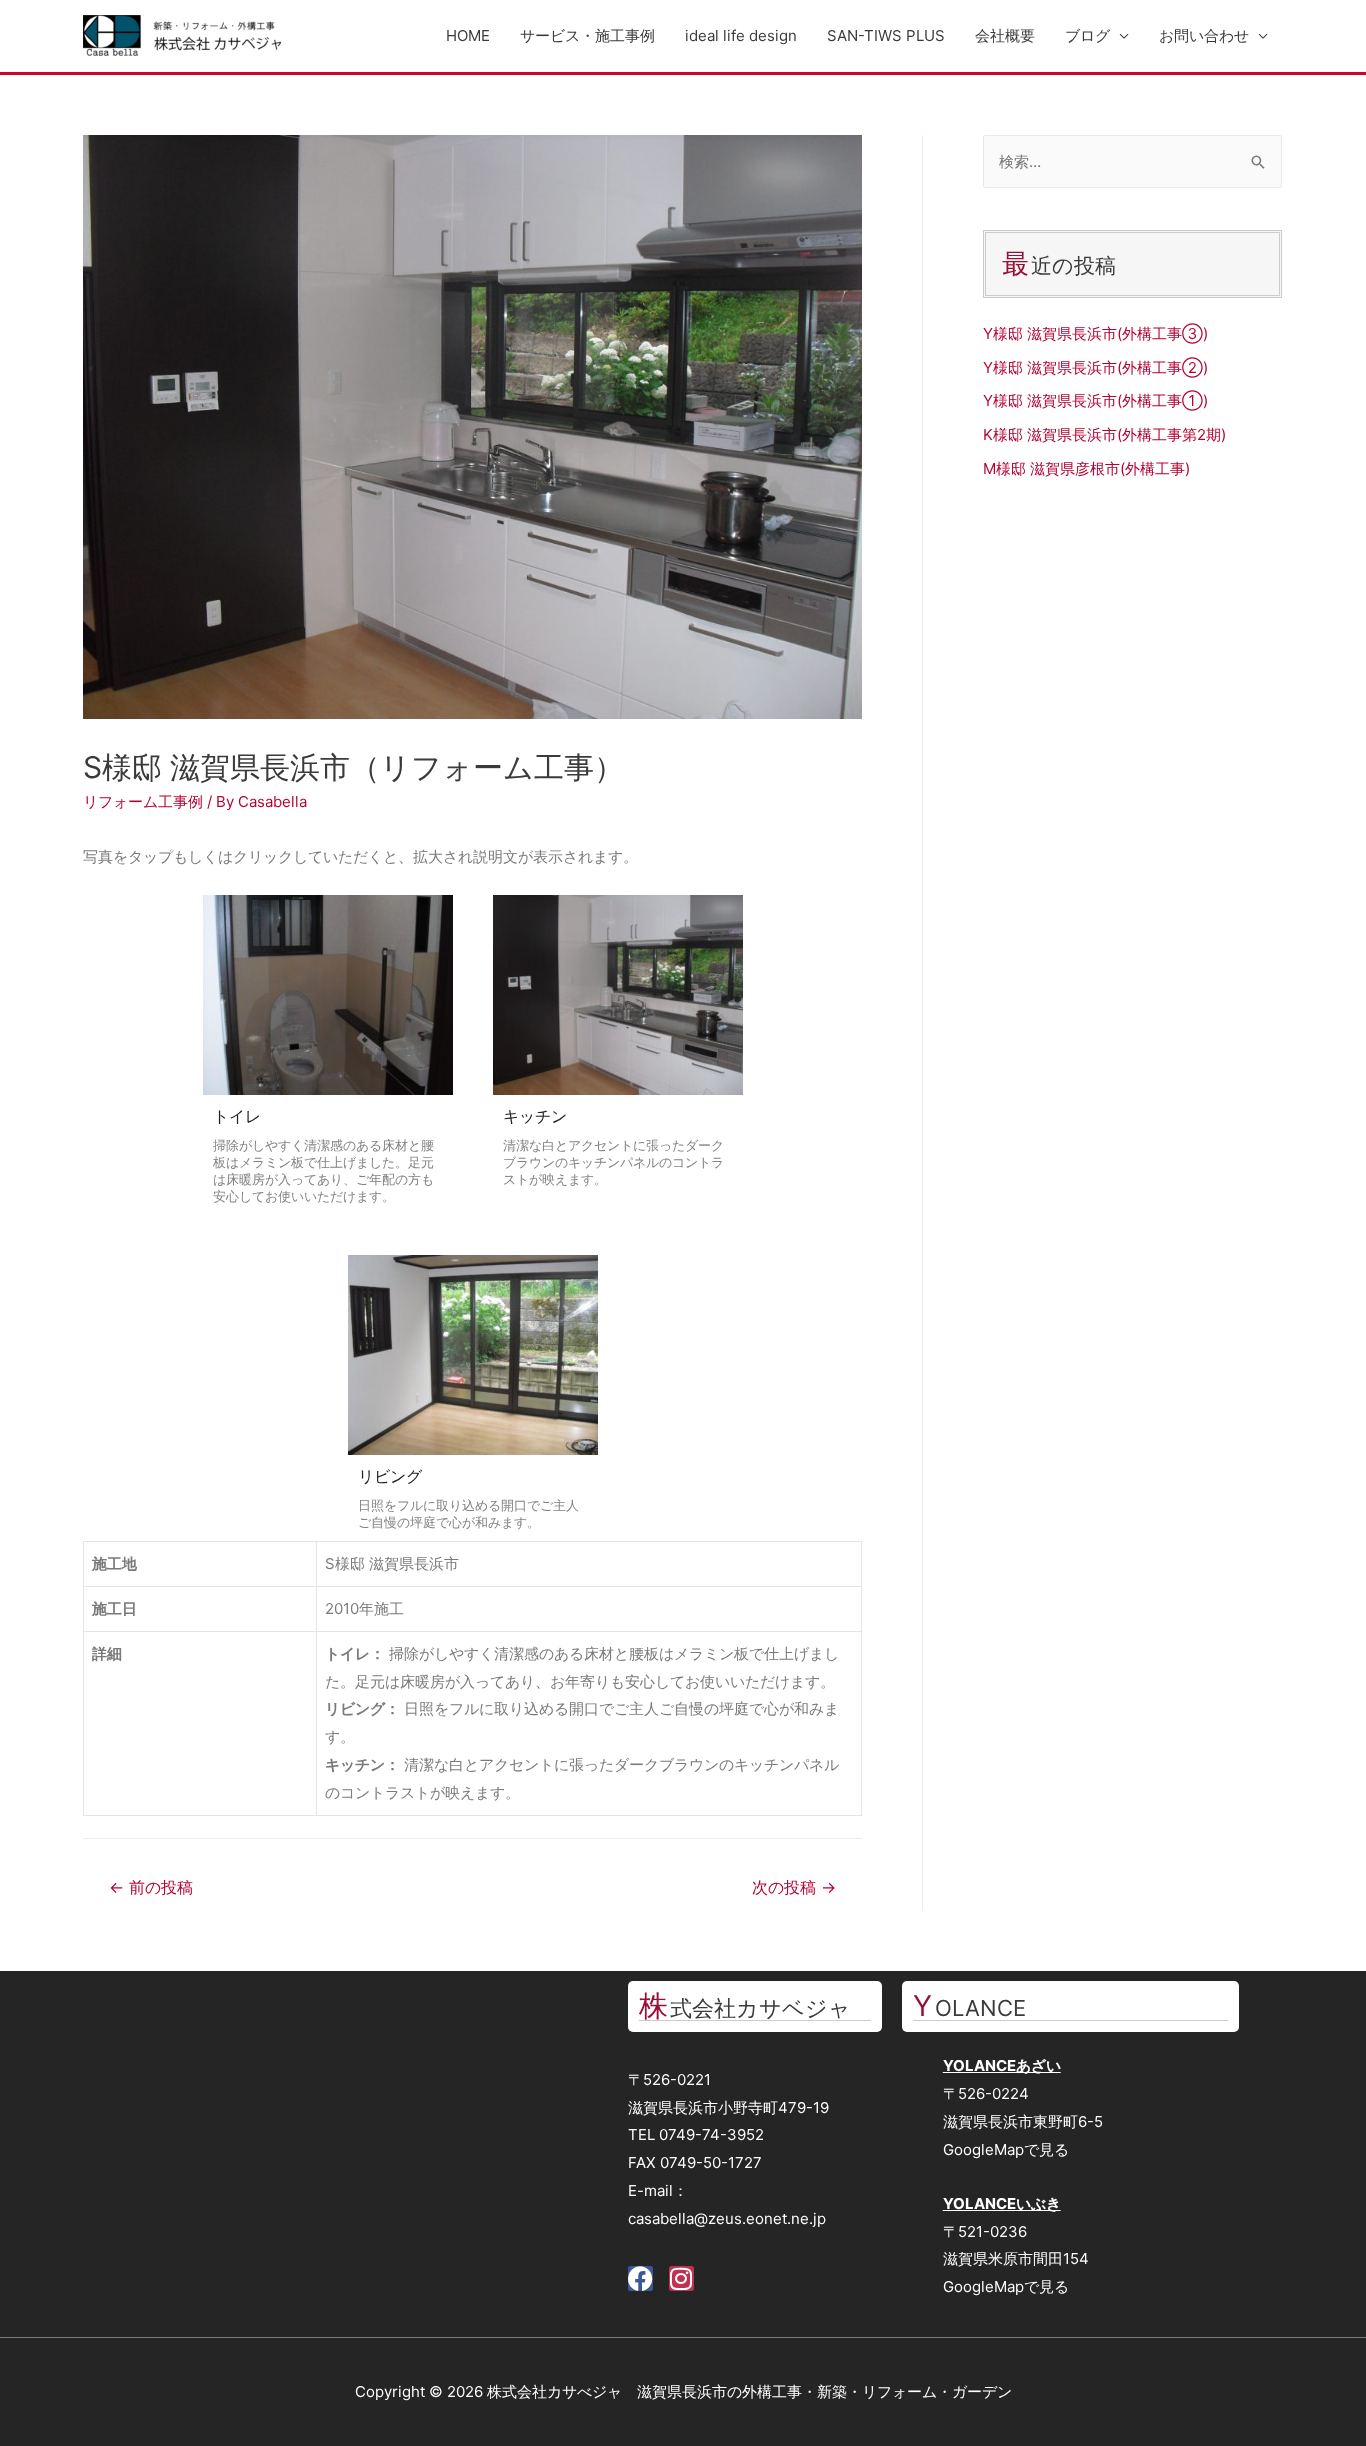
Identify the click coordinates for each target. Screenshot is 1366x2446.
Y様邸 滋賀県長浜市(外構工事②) (1095, 367)
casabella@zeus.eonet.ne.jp (727, 2218)
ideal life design (741, 35)
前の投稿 (151, 1887)
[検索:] (1132, 161)
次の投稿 (794, 1887)
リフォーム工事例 (143, 801)
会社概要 (1005, 35)
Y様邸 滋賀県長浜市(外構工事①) (1095, 400)
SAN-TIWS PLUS (886, 35)
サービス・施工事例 (587, 35)
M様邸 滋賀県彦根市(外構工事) (1086, 468)
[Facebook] (640, 2278)
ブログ (1087, 35)
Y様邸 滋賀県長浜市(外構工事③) (1095, 333)
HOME (468, 35)
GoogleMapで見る (1006, 2149)
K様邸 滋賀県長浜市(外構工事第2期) (1104, 434)
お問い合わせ (1204, 35)
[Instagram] (681, 2278)
